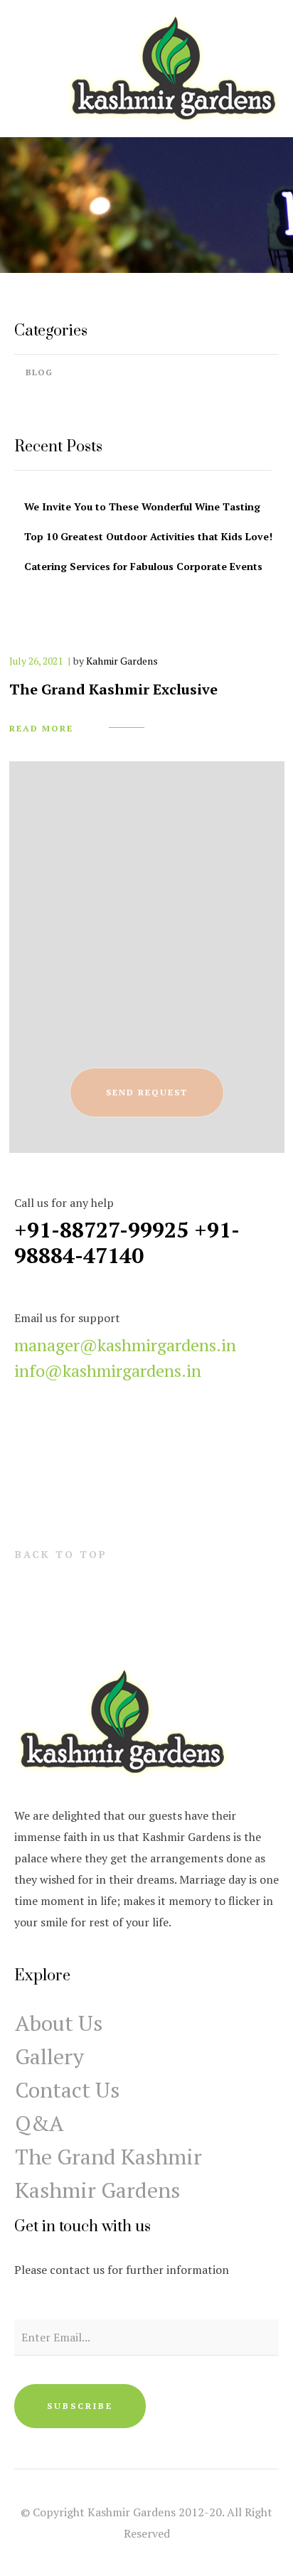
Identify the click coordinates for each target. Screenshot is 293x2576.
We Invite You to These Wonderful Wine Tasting (142, 506)
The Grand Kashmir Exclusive (113, 689)
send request (147, 1092)
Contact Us (67, 2090)
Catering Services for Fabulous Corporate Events (143, 566)
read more (41, 728)
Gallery (49, 2056)
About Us (59, 2023)
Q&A (39, 2123)
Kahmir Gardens (122, 661)
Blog (39, 372)
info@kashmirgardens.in (108, 1370)
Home (116, 230)
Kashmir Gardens (97, 2190)
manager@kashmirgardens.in (125, 1345)
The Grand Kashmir (108, 2157)
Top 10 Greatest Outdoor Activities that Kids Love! (148, 536)
